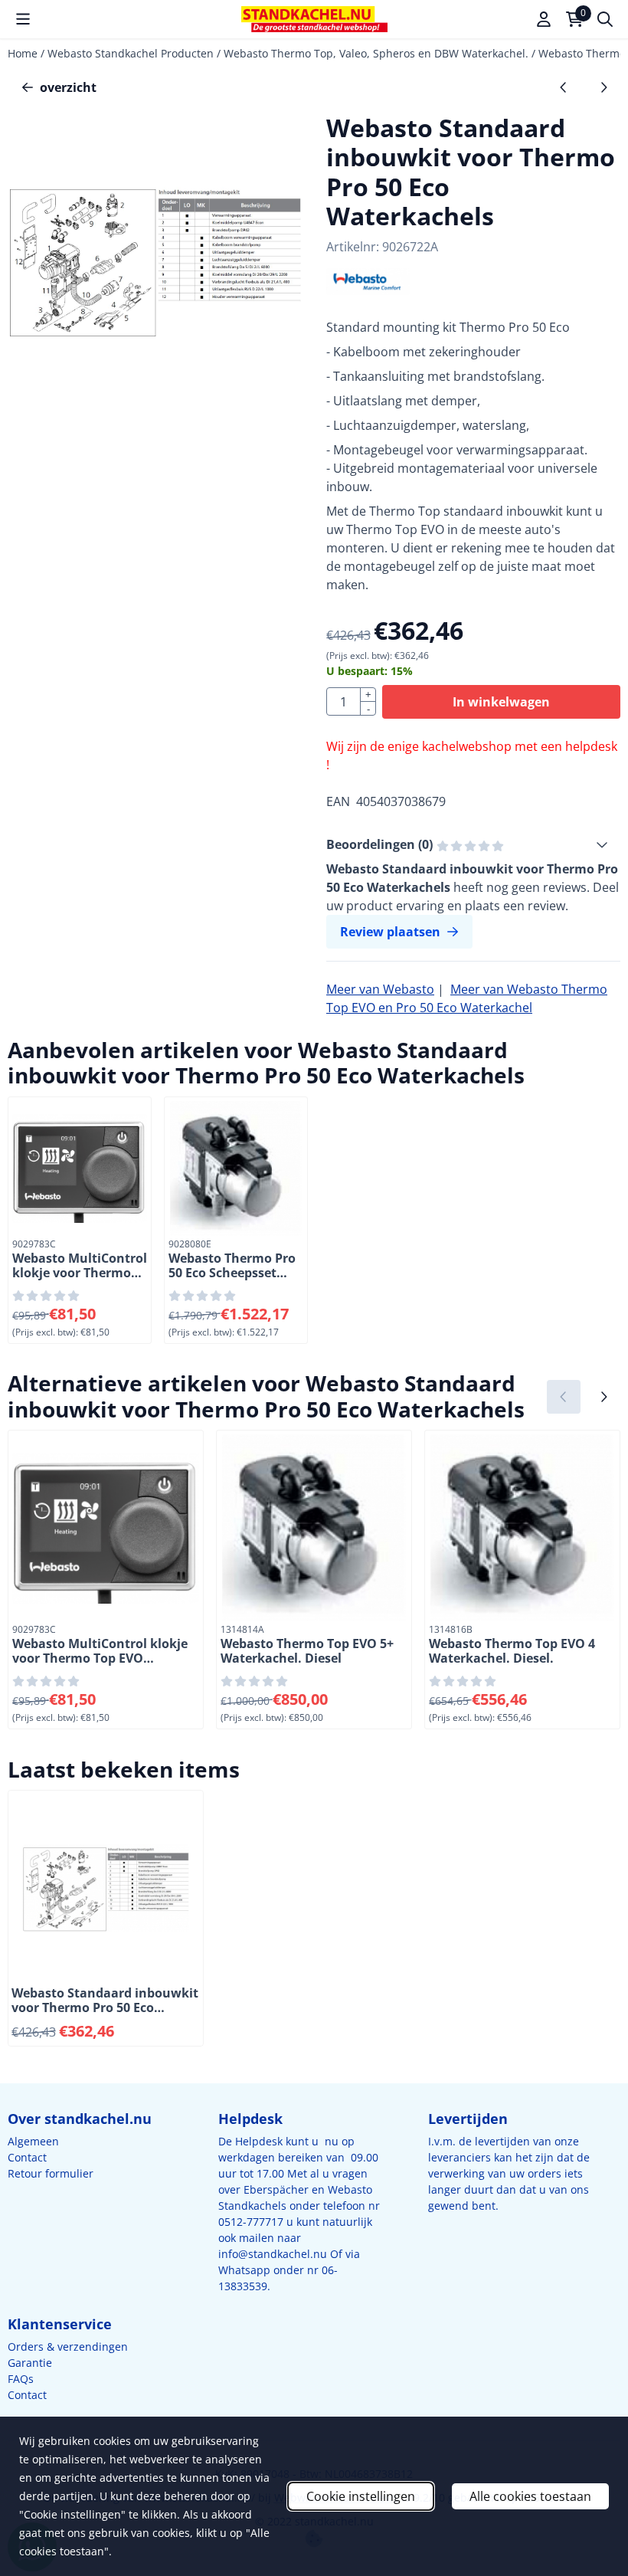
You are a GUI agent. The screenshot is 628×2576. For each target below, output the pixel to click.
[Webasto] (368, 290)
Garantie (30, 2363)
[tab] (473, 844)
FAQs (21, 2379)
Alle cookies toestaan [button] (530, 2496)
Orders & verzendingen (68, 2347)
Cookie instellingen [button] (361, 2496)
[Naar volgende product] (603, 87)
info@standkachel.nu (273, 2254)
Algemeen (33, 2141)
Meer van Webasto (380, 989)
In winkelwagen (501, 702)
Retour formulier (51, 2173)
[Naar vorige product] (564, 87)
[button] (23, 19)
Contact (27, 2157)
